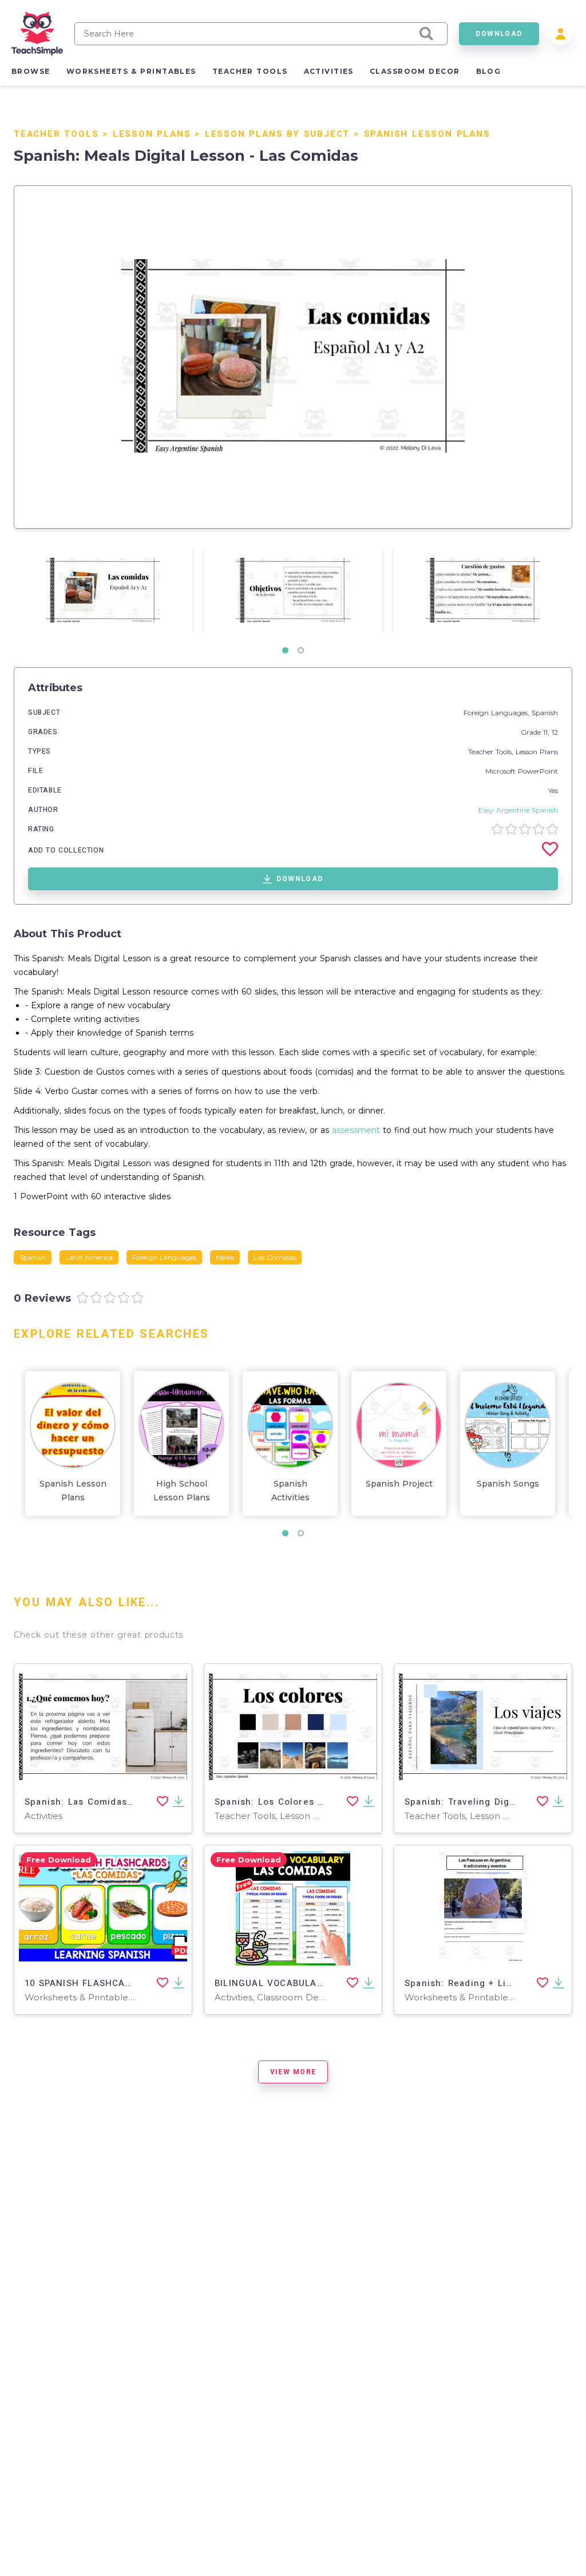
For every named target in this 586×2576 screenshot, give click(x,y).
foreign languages (164, 1257)
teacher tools (250, 71)
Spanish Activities (290, 1491)
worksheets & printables (131, 71)
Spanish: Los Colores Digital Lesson (300, 1802)
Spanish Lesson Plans (427, 134)
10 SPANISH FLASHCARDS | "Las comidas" (122, 1983)
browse (31, 71)
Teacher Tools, (492, 752)
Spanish (545, 713)
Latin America (89, 1257)
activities (329, 71)
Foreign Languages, (498, 713)
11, (547, 732)
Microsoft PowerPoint (522, 771)
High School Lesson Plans (182, 1491)
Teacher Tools (56, 134)
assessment (356, 1130)
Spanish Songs (508, 1484)
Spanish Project (399, 1484)
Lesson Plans (152, 134)
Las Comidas (275, 1257)
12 (555, 732)
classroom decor (415, 71)
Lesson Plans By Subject (277, 134)
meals (225, 1257)
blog (489, 71)
